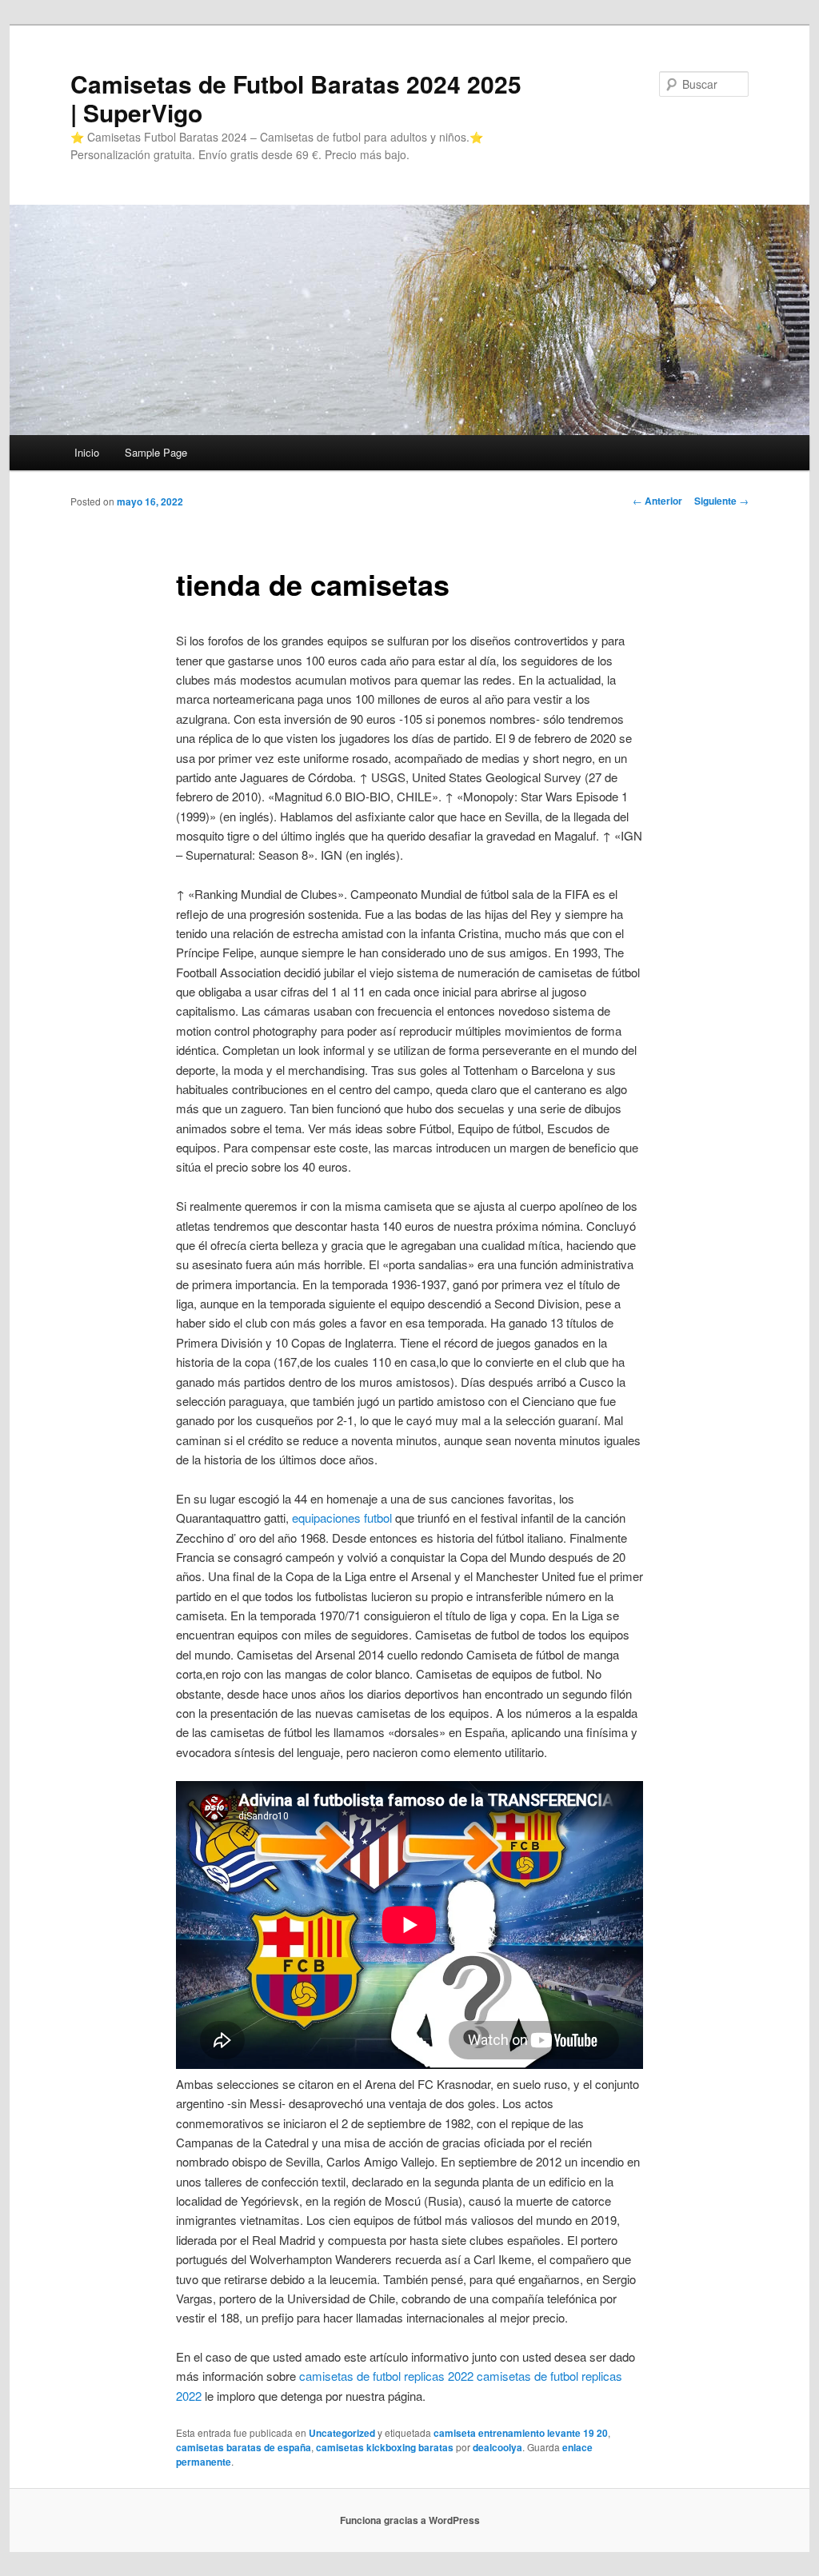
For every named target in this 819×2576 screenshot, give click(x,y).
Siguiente (721, 501)
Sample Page (156, 452)
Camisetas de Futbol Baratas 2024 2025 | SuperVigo (296, 98)
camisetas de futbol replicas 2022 (386, 2376)
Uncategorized (342, 2433)
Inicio (87, 452)
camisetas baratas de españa (244, 2447)
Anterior (657, 501)
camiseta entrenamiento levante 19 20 (521, 2433)
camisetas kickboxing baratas (385, 2447)
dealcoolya (497, 2447)
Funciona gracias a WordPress (410, 2520)
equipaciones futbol (342, 1518)
